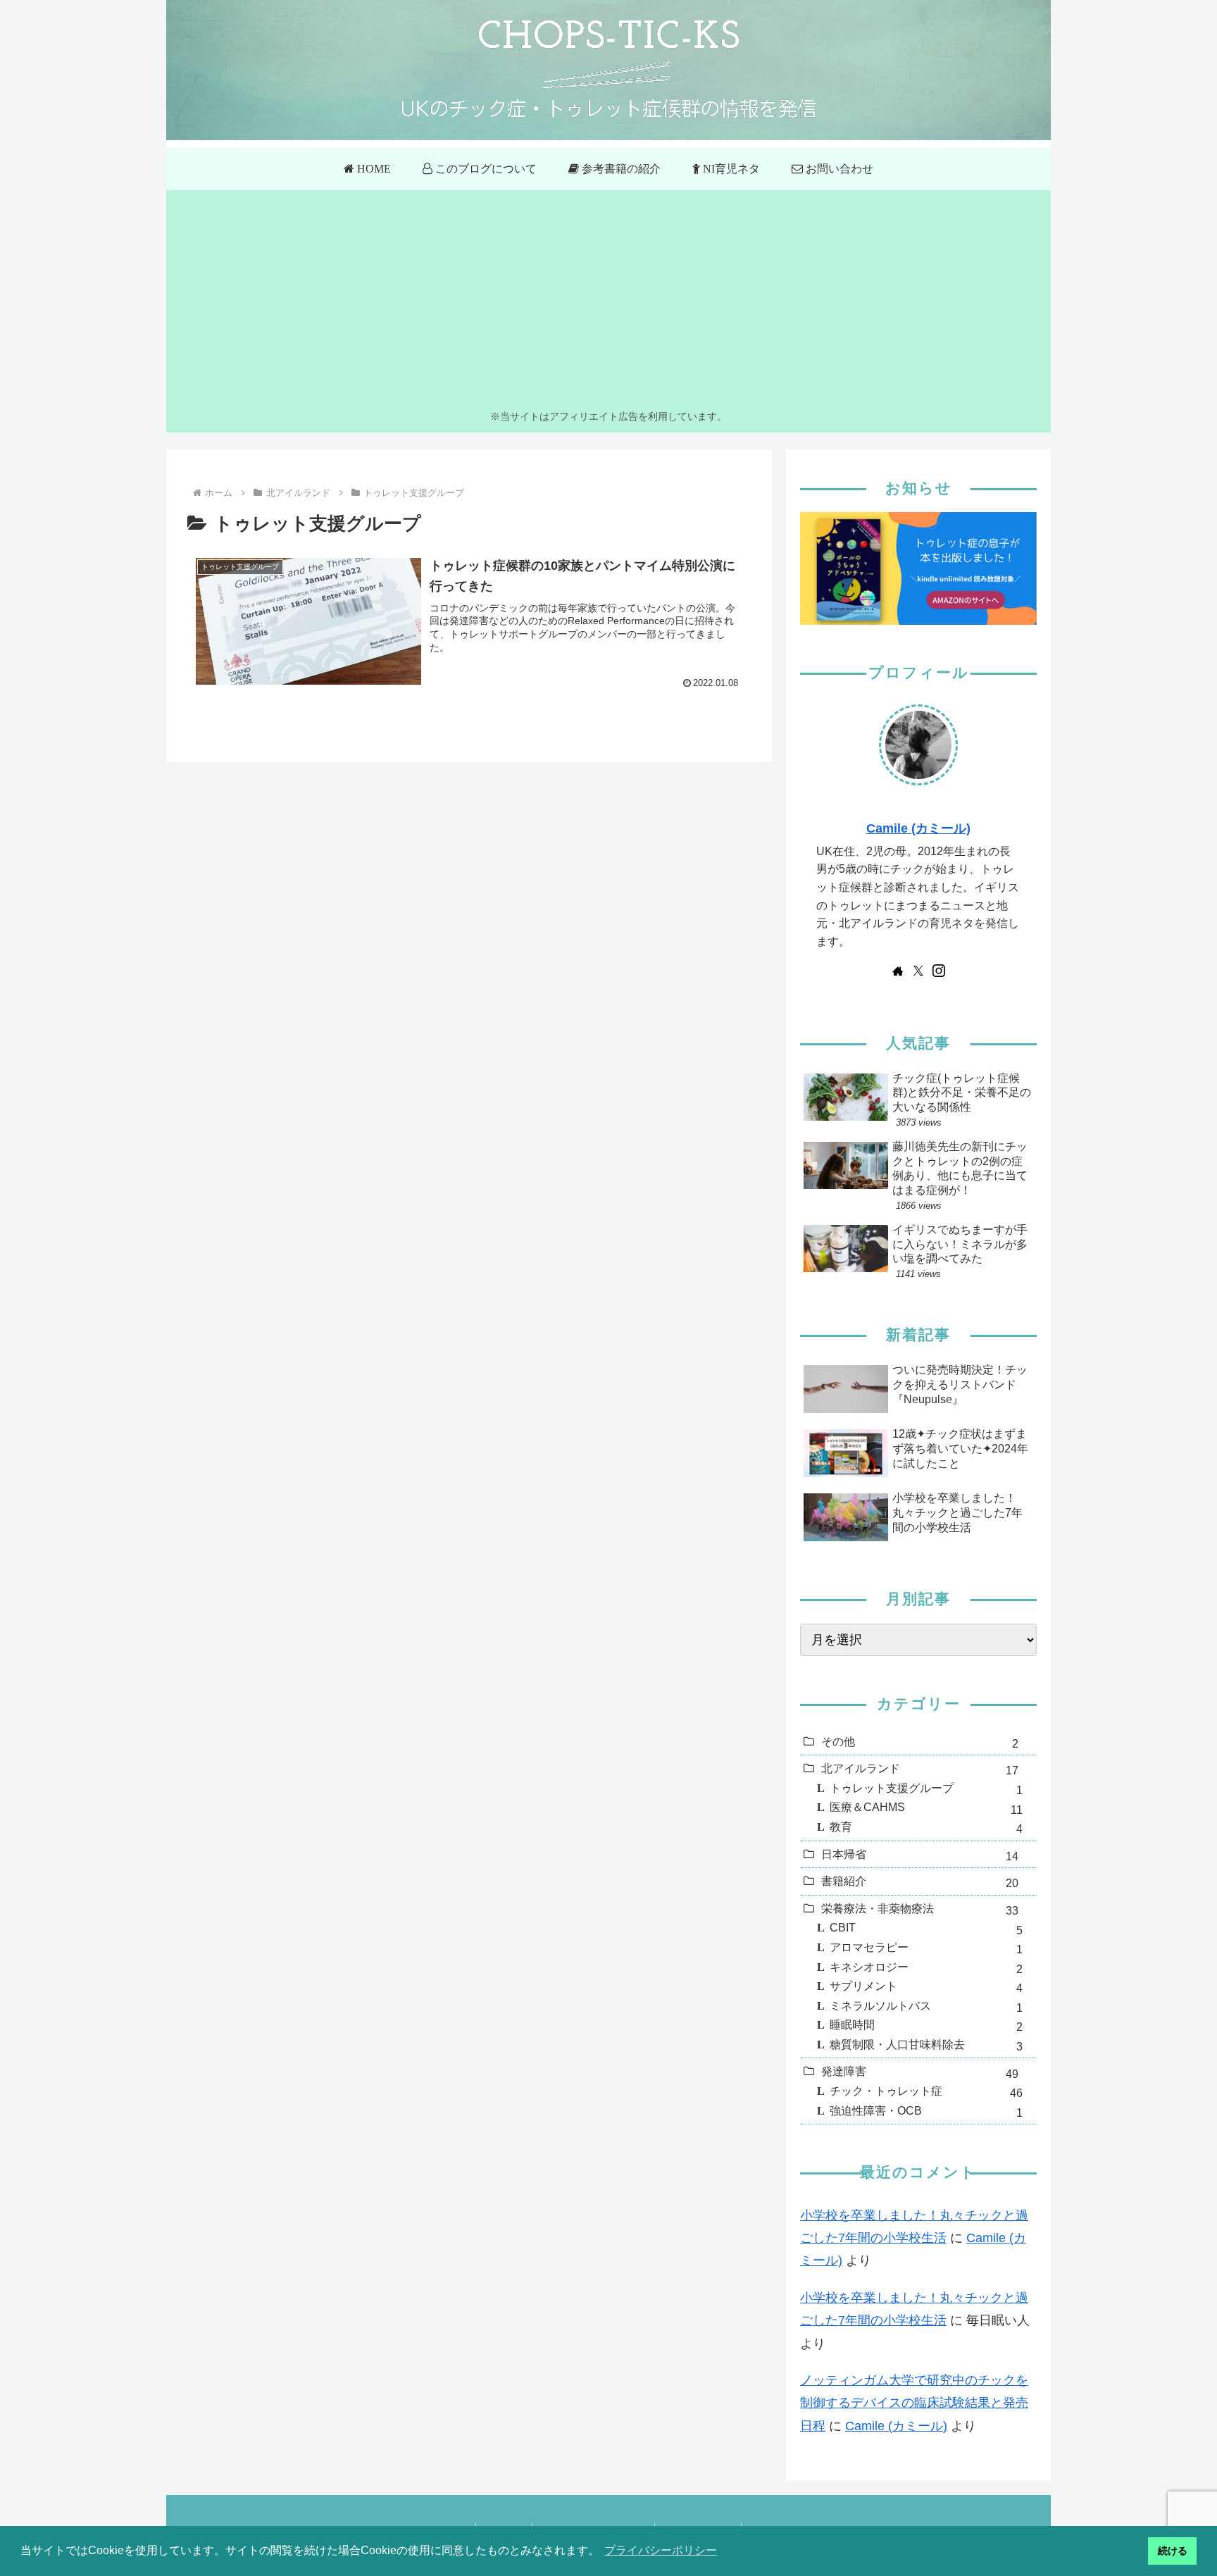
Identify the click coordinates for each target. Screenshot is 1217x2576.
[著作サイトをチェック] (898, 971)
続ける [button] (1173, 2551)
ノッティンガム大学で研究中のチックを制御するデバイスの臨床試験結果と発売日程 (914, 2403)
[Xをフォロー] (918, 971)
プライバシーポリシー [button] (661, 2550)
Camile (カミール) (918, 828)
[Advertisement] (608, 302)
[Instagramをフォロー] (939, 971)
